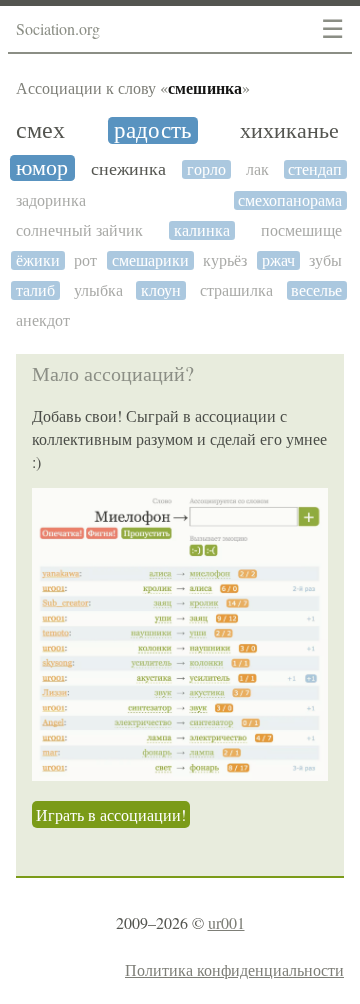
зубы (325, 260)
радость (152, 130)
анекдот (43, 320)
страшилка (236, 290)
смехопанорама (290, 200)
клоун (161, 290)
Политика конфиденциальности (234, 969)
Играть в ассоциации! (111, 814)
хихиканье (289, 131)
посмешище (301, 230)
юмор (42, 168)
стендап (315, 169)
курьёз (225, 260)
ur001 (226, 922)
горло (206, 169)
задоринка (51, 200)
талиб (35, 290)
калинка (202, 230)
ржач (278, 260)
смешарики (150, 260)
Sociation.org (58, 28)
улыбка (98, 290)
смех (40, 130)
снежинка (128, 169)
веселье (316, 290)
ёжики (38, 260)
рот (85, 260)
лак (257, 169)
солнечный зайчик (79, 230)
